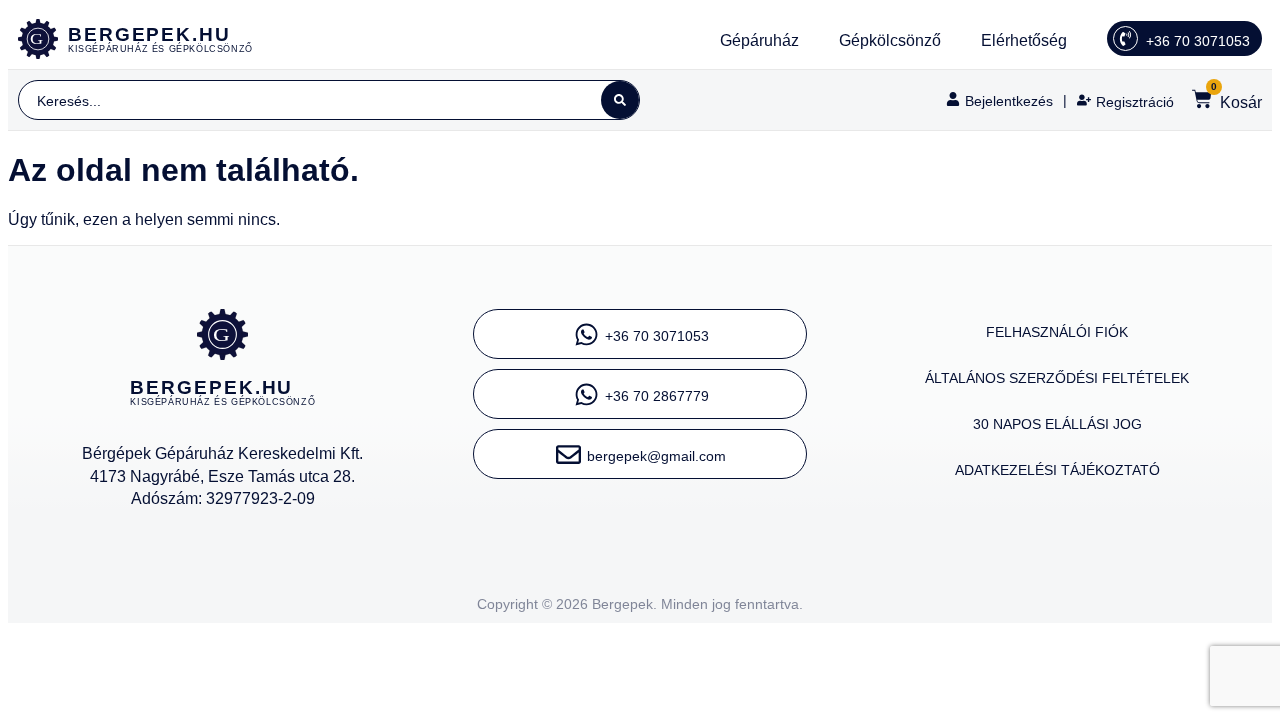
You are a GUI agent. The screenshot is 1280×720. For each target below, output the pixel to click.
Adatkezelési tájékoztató (1057, 470)
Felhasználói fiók (1057, 332)
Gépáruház (759, 40)
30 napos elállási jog (1057, 424)
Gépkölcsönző (890, 40)
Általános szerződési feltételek (1057, 378)
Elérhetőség (1024, 40)
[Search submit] (620, 100)
